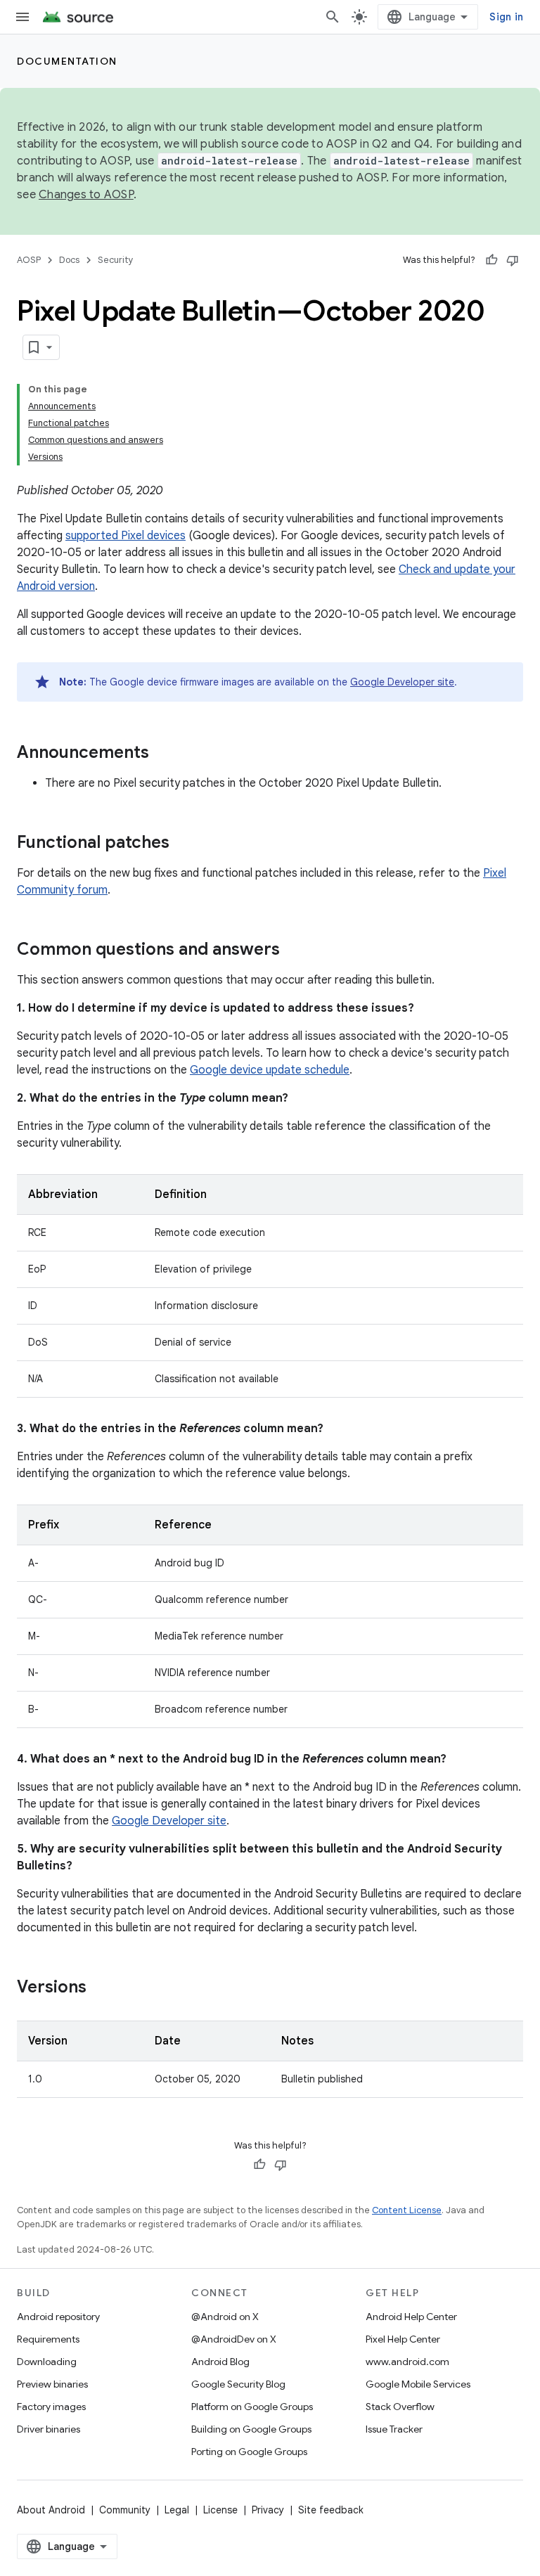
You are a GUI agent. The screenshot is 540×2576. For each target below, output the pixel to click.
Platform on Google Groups (252, 2407)
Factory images (51, 2407)
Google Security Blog (238, 2384)
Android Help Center (411, 2317)
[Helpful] (491, 260)
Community (125, 2510)
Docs (69, 260)
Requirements (48, 2339)
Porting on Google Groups (249, 2452)
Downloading (47, 2362)
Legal (177, 2510)
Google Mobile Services (418, 2384)
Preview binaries (52, 2384)
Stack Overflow (400, 2407)
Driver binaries (49, 2429)
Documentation (67, 61)
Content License (407, 2210)
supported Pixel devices (126, 536)
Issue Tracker (394, 2429)
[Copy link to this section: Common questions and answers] (294, 951)
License (220, 2510)
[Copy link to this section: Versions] (101, 1988)
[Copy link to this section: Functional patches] (184, 844)
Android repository (58, 2317)
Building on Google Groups (251, 2429)
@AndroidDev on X (234, 2339)
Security (116, 260)
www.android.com (407, 2362)
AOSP (29, 260)
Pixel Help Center (403, 2339)
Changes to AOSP (86, 195)
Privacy (268, 2510)
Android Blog (220, 2362)
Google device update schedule (270, 1070)
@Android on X (225, 2317)
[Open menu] (22, 17)
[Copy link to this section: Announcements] (163, 754)
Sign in (506, 17)
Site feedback (331, 2510)
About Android (51, 2510)
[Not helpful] (513, 260)
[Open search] (333, 17)
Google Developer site (402, 682)
